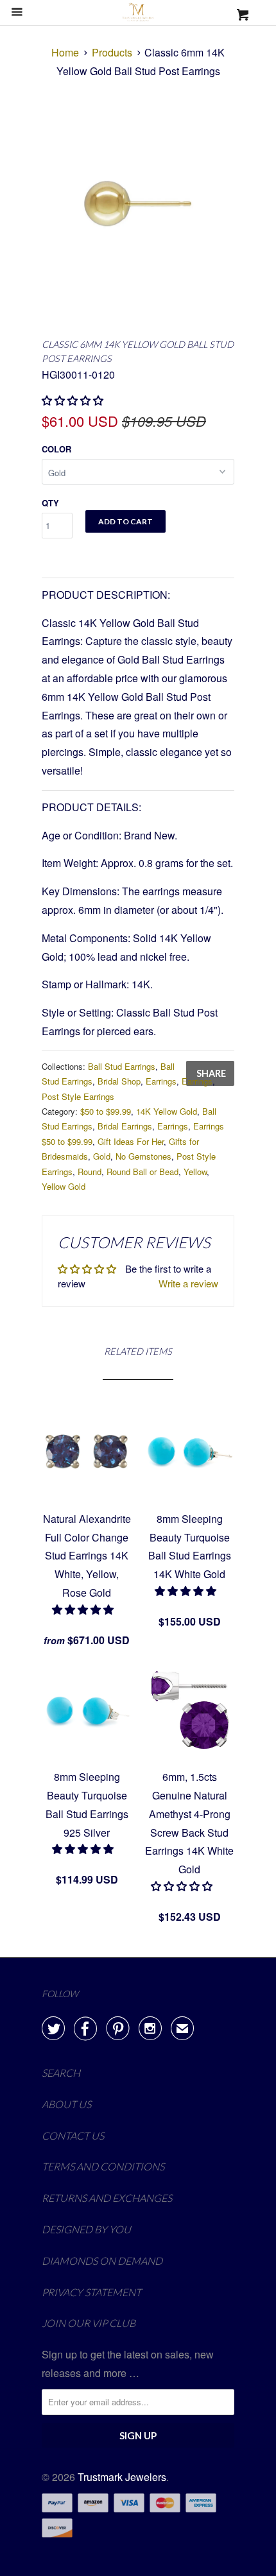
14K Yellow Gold (167, 1111)
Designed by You (86, 2229)
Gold (102, 1156)
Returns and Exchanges (107, 2198)
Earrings (161, 1081)
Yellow (195, 1172)
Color (56, 449)
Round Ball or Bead (142, 1172)
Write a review (188, 1283)
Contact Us (73, 2135)
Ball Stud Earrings (122, 1066)
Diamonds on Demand (102, 2261)
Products (112, 52)
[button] (84, 1609)
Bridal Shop (119, 1081)
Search (61, 2073)
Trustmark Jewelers (122, 2477)
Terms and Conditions (103, 2166)
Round (90, 1172)
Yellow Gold (64, 1186)
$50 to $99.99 (106, 1111)
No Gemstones (143, 1156)
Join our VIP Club (89, 2323)
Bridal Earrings (125, 1126)
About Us (66, 2104)
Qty (50, 503)
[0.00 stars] (74, 400)
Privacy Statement (91, 2292)
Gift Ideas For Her (131, 1141)
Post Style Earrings (78, 1096)
